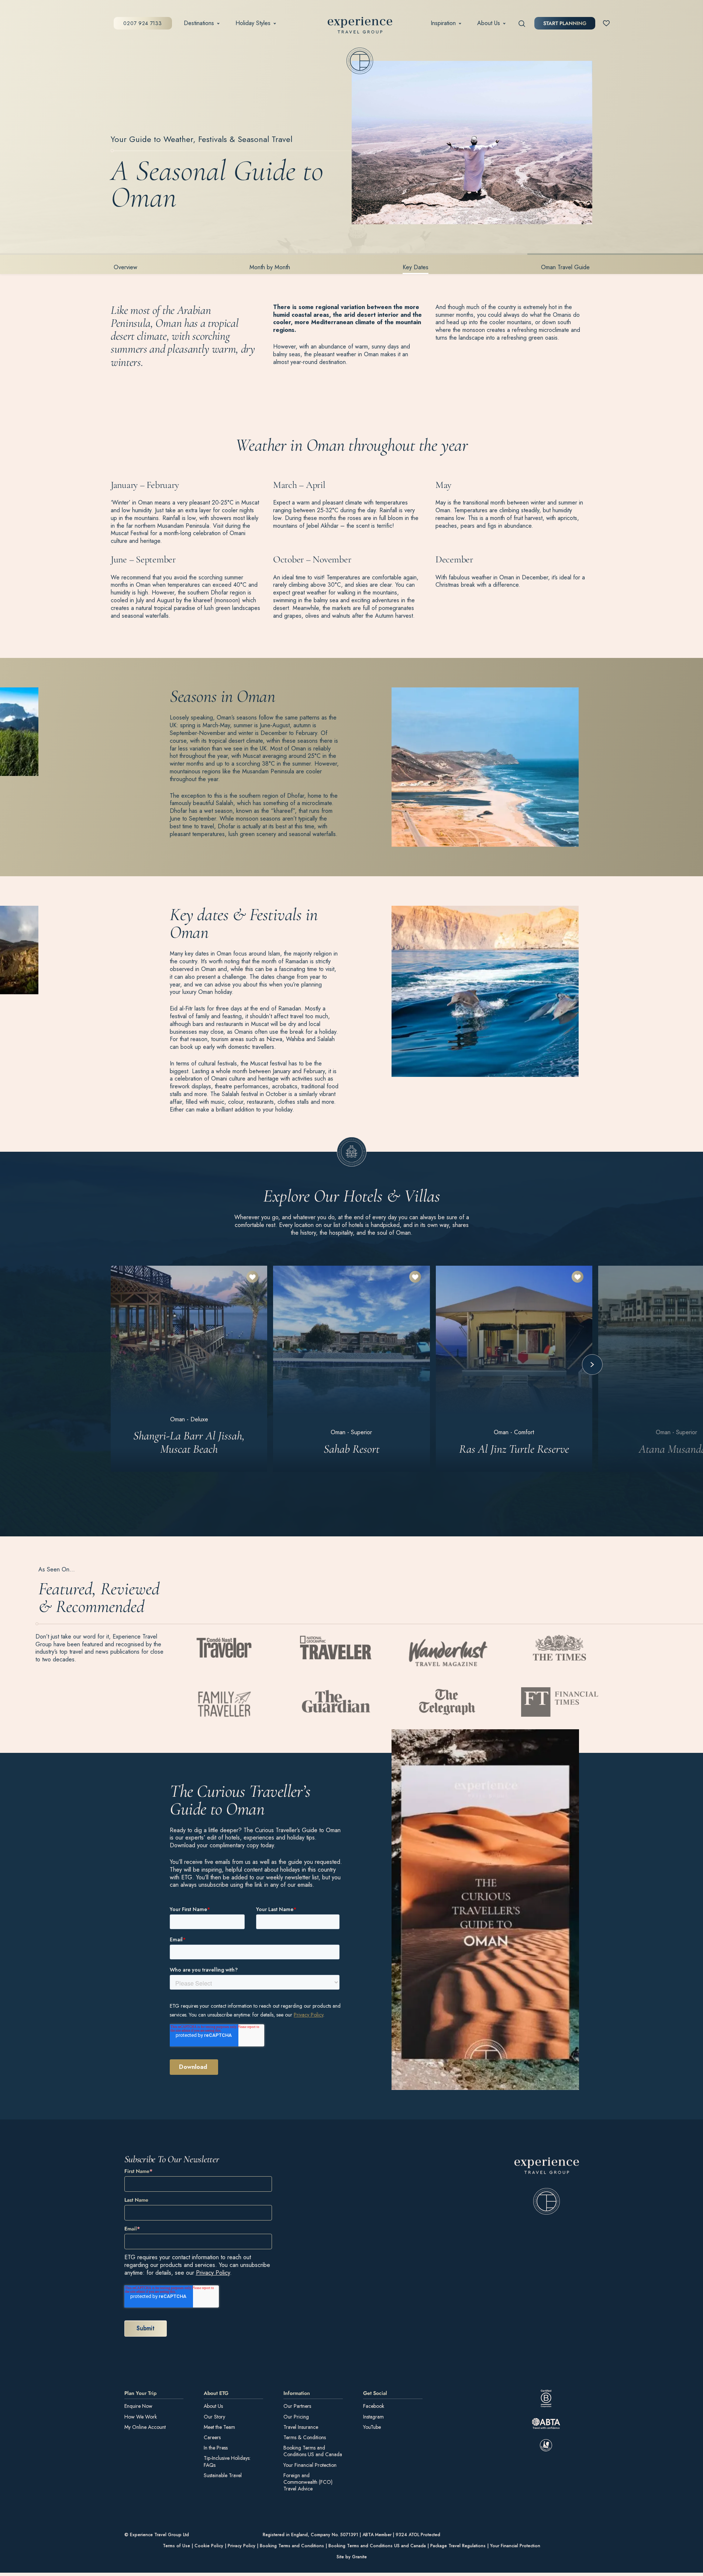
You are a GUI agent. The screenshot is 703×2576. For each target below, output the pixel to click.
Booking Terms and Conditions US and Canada (313, 2451)
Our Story (214, 2417)
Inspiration (443, 23)
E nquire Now (138, 2406)
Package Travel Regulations (458, 2546)
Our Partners (297, 2406)
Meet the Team (219, 2427)
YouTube (372, 2427)
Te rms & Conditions (305, 2437)
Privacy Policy (213, 2273)
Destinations (199, 23)
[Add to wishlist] (252, 1277)
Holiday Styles (253, 23)
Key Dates (416, 267)
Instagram (373, 2417)
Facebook (374, 2406)
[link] (547, 2186)
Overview (125, 267)
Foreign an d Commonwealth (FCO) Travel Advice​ (308, 2482)
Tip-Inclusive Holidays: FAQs (227, 2461)
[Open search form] (522, 23)
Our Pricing (296, 2417)
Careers (212, 2437)
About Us (489, 23)
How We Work (141, 2417)
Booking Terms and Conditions (292, 2546)
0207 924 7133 (142, 23)
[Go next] (592, 1365)
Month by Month (270, 267)
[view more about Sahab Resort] (351, 1369)
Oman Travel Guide (565, 267)
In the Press (216, 2448)
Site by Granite (352, 2557)
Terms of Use (176, 2546)
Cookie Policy (209, 2546)
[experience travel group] (360, 27)
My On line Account (145, 2427)
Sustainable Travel (223, 2475)
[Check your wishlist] (606, 23)
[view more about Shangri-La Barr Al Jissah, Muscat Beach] (189, 1369)
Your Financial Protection (310, 2465)
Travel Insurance (301, 2427)
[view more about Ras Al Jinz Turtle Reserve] (514, 1369)
